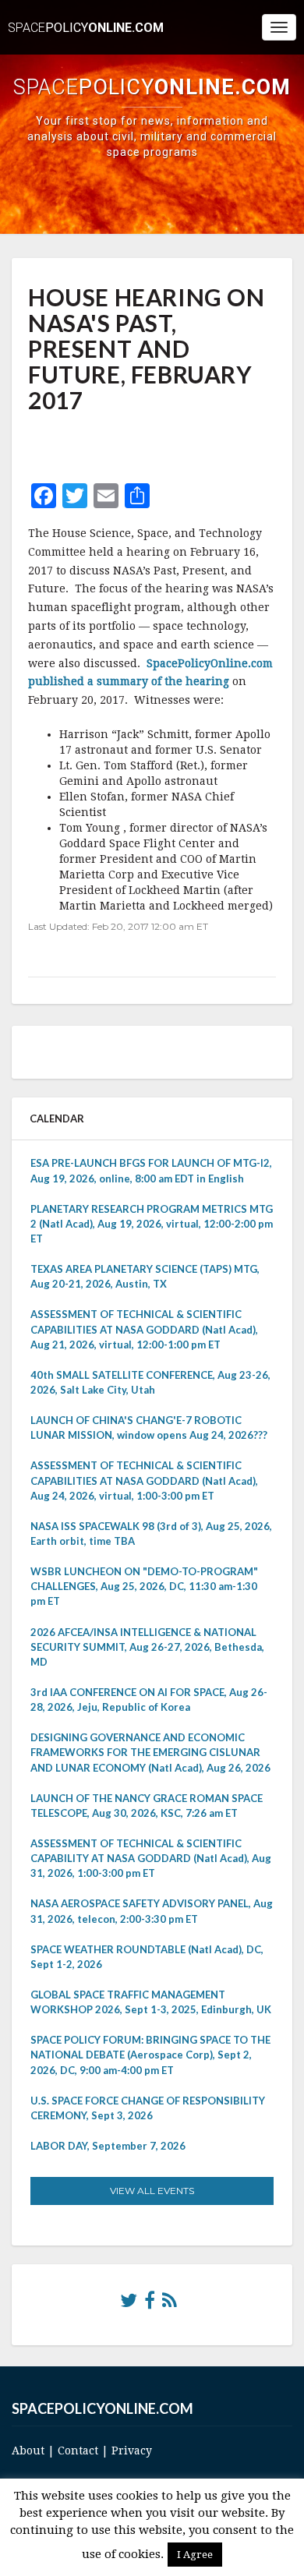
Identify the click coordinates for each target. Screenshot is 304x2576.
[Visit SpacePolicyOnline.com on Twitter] (129, 2304)
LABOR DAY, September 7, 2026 (108, 2146)
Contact (78, 2451)
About (28, 2451)
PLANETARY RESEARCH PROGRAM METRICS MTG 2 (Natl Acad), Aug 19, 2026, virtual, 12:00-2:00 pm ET (152, 1224)
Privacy (132, 2451)
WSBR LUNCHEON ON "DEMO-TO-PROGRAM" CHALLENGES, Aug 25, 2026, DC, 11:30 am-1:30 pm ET (144, 1586)
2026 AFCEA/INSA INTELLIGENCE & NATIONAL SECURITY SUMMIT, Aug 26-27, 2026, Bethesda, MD (147, 1647)
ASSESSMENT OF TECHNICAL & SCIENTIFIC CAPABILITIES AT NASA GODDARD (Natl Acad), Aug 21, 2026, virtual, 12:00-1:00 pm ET (144, 1329)
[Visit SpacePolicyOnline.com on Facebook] (150, 2304)
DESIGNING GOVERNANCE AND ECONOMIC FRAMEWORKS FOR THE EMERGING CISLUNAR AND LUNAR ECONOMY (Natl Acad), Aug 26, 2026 (150, 1752)
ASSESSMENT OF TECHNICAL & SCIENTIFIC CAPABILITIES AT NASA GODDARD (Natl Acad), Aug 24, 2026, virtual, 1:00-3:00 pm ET (144, 1480)
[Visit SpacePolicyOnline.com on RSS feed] (170, 2304)
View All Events (152, 2191)
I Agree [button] (195, 2555)
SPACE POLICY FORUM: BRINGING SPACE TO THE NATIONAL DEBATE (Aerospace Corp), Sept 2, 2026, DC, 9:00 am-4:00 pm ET (150, 2055)
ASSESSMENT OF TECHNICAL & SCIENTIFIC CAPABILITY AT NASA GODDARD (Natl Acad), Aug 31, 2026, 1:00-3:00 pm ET (151, 1858)
